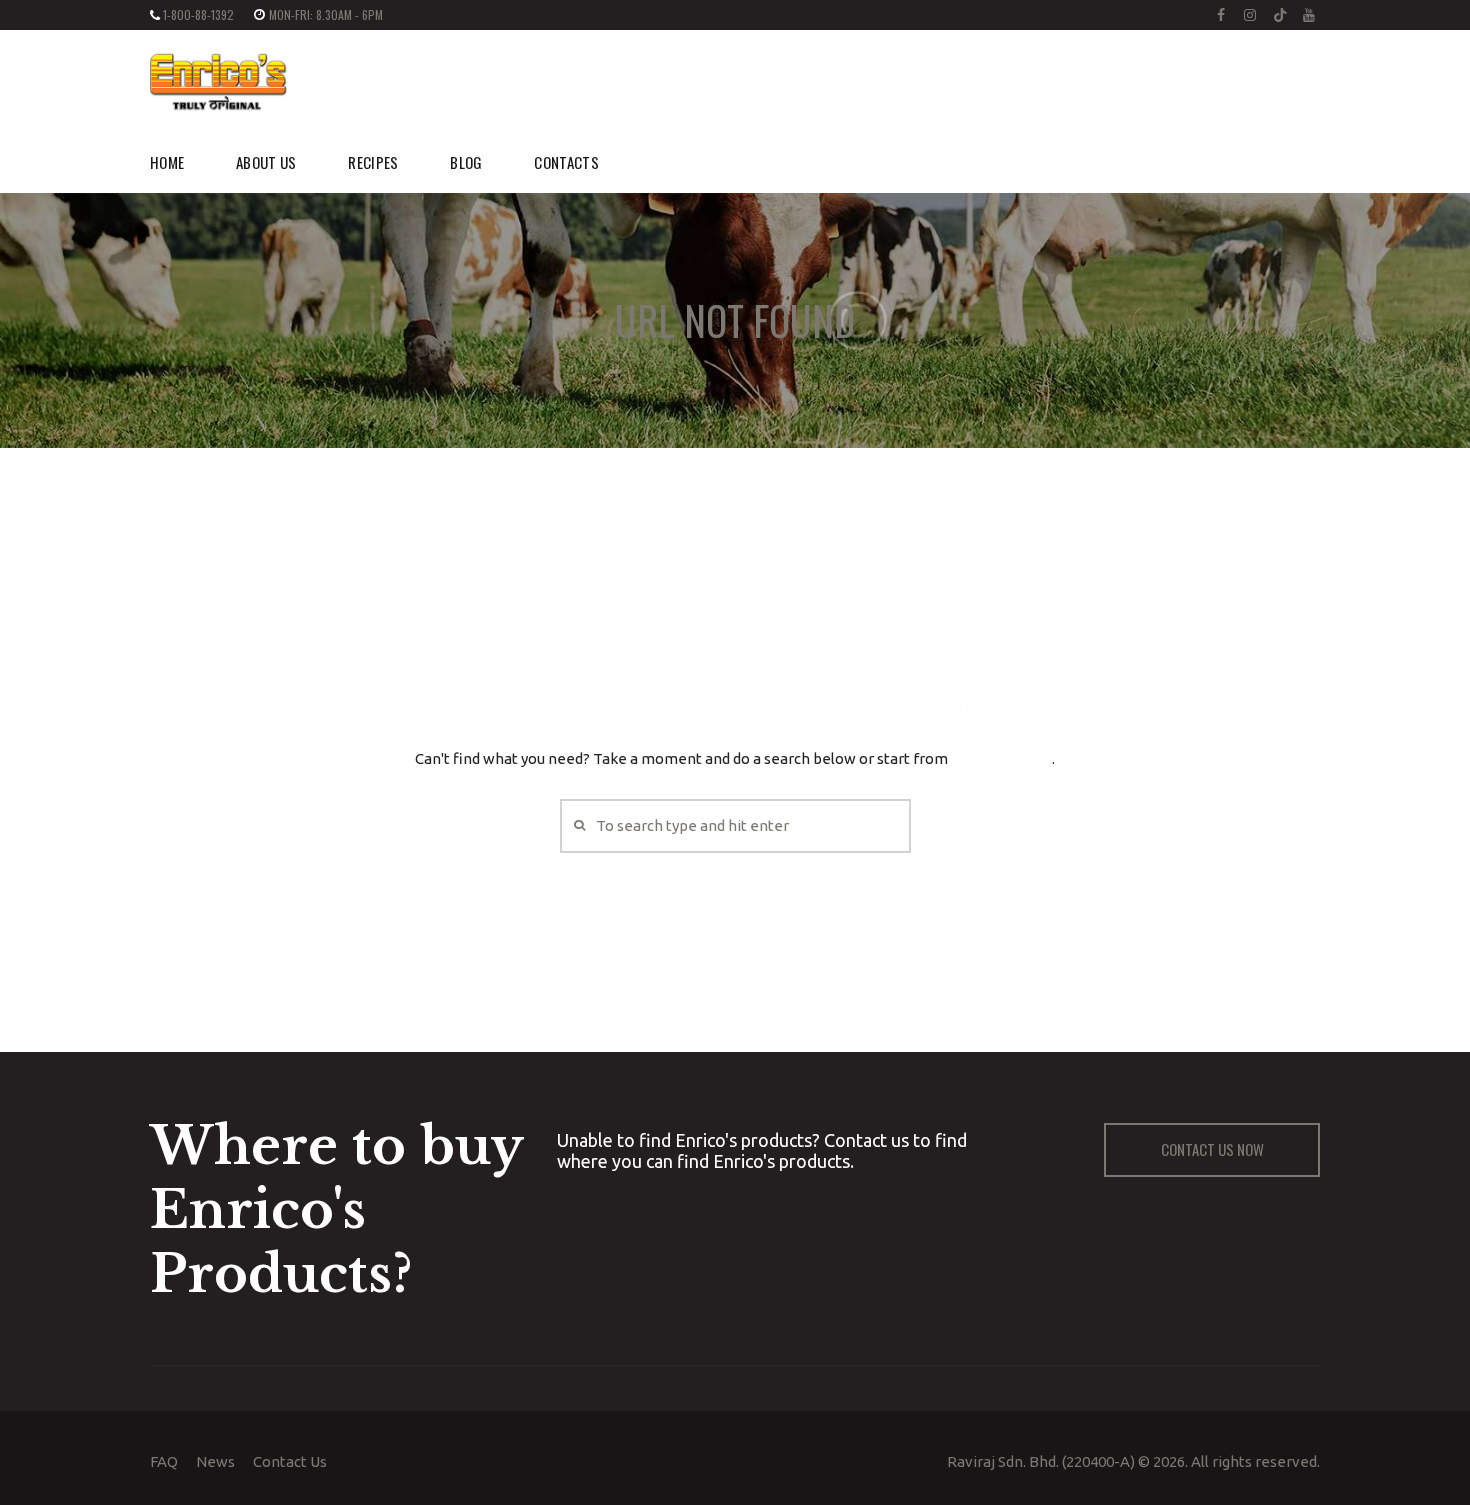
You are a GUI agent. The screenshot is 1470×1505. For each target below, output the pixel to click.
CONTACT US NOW (1212, 1149)
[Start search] (578, 825)
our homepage (1001, 758)
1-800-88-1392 (198, 14)
